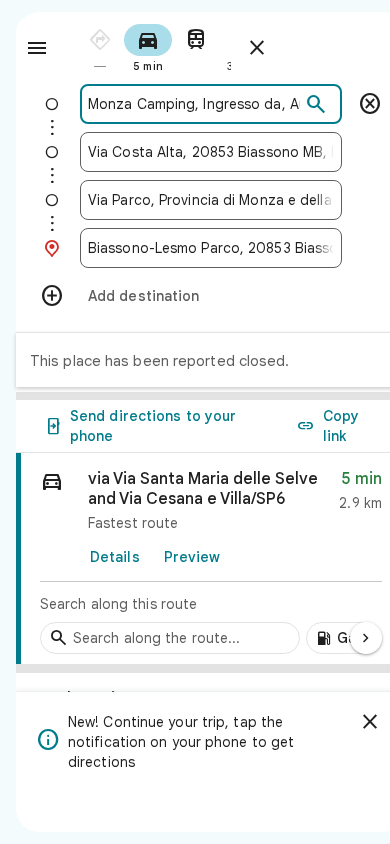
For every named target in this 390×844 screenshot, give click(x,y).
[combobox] (194, 104)
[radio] (100, 46)
